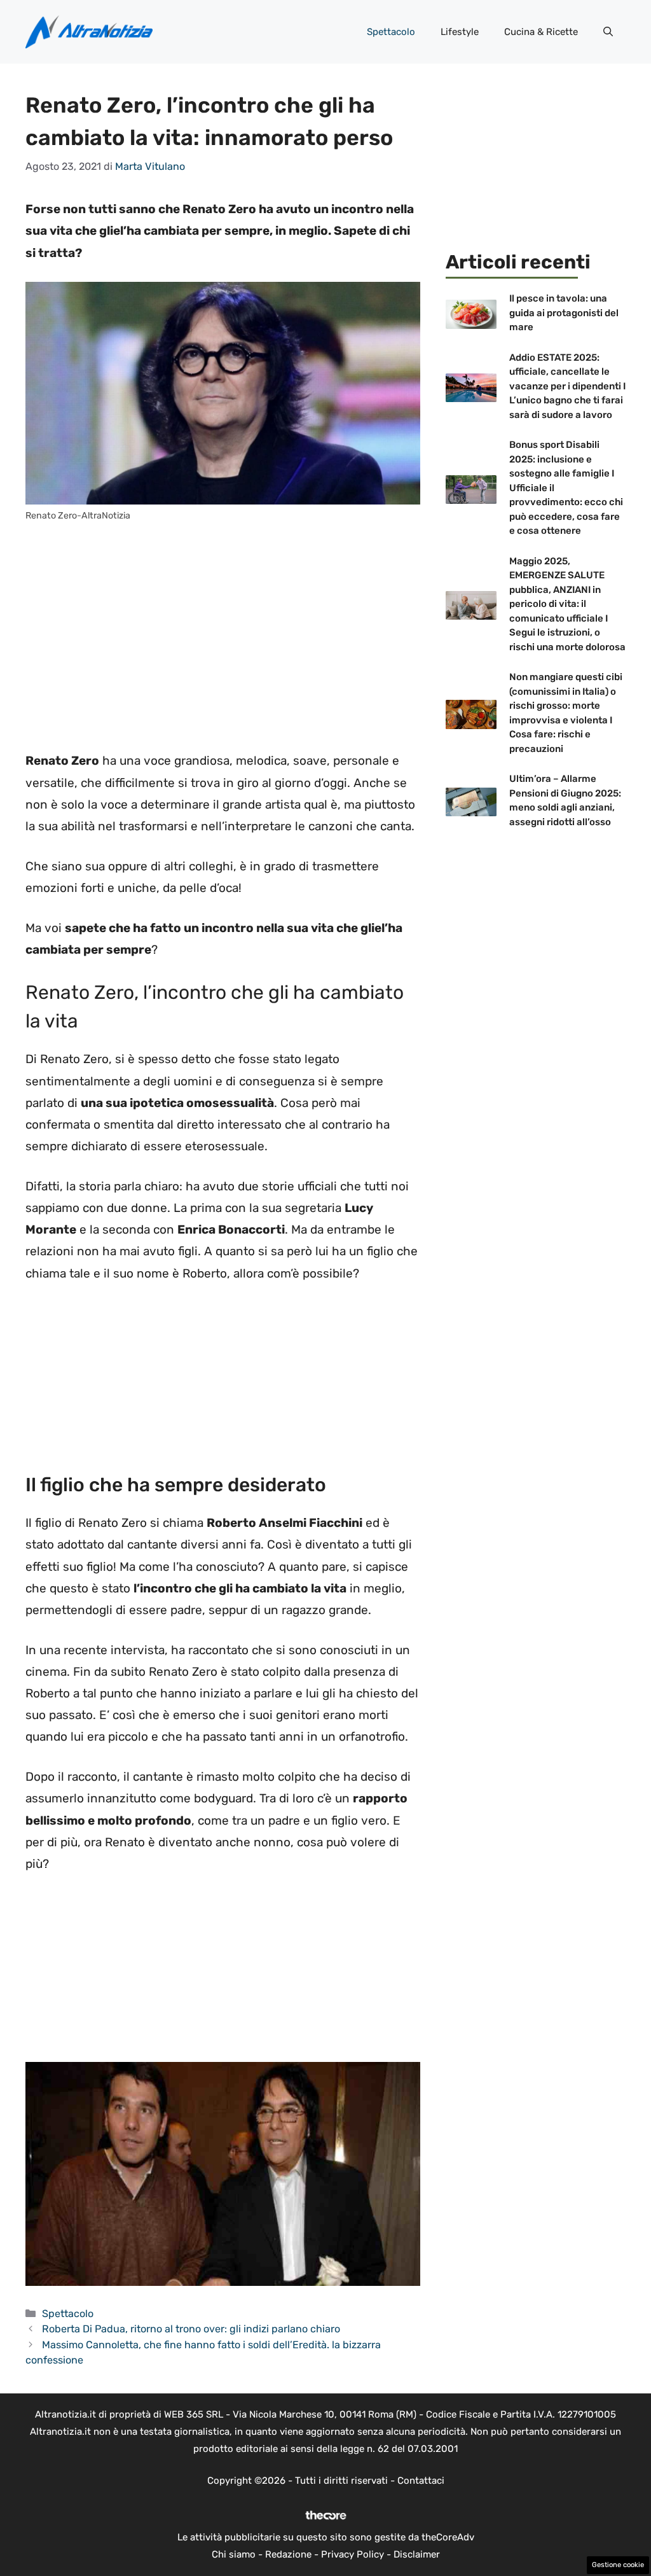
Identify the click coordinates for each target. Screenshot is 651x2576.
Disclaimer (417, 2554)
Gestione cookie (618, 2565)
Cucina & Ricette (541, 32)
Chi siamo (234, 2554)
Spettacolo (391, 32)
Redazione (288, 2554)
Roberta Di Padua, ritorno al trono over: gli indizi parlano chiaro (191, 2329)
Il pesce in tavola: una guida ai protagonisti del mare (564, 313)
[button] (608, 32)
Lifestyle (460, 32)
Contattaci (421, 2481)
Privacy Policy (353, 2554)
